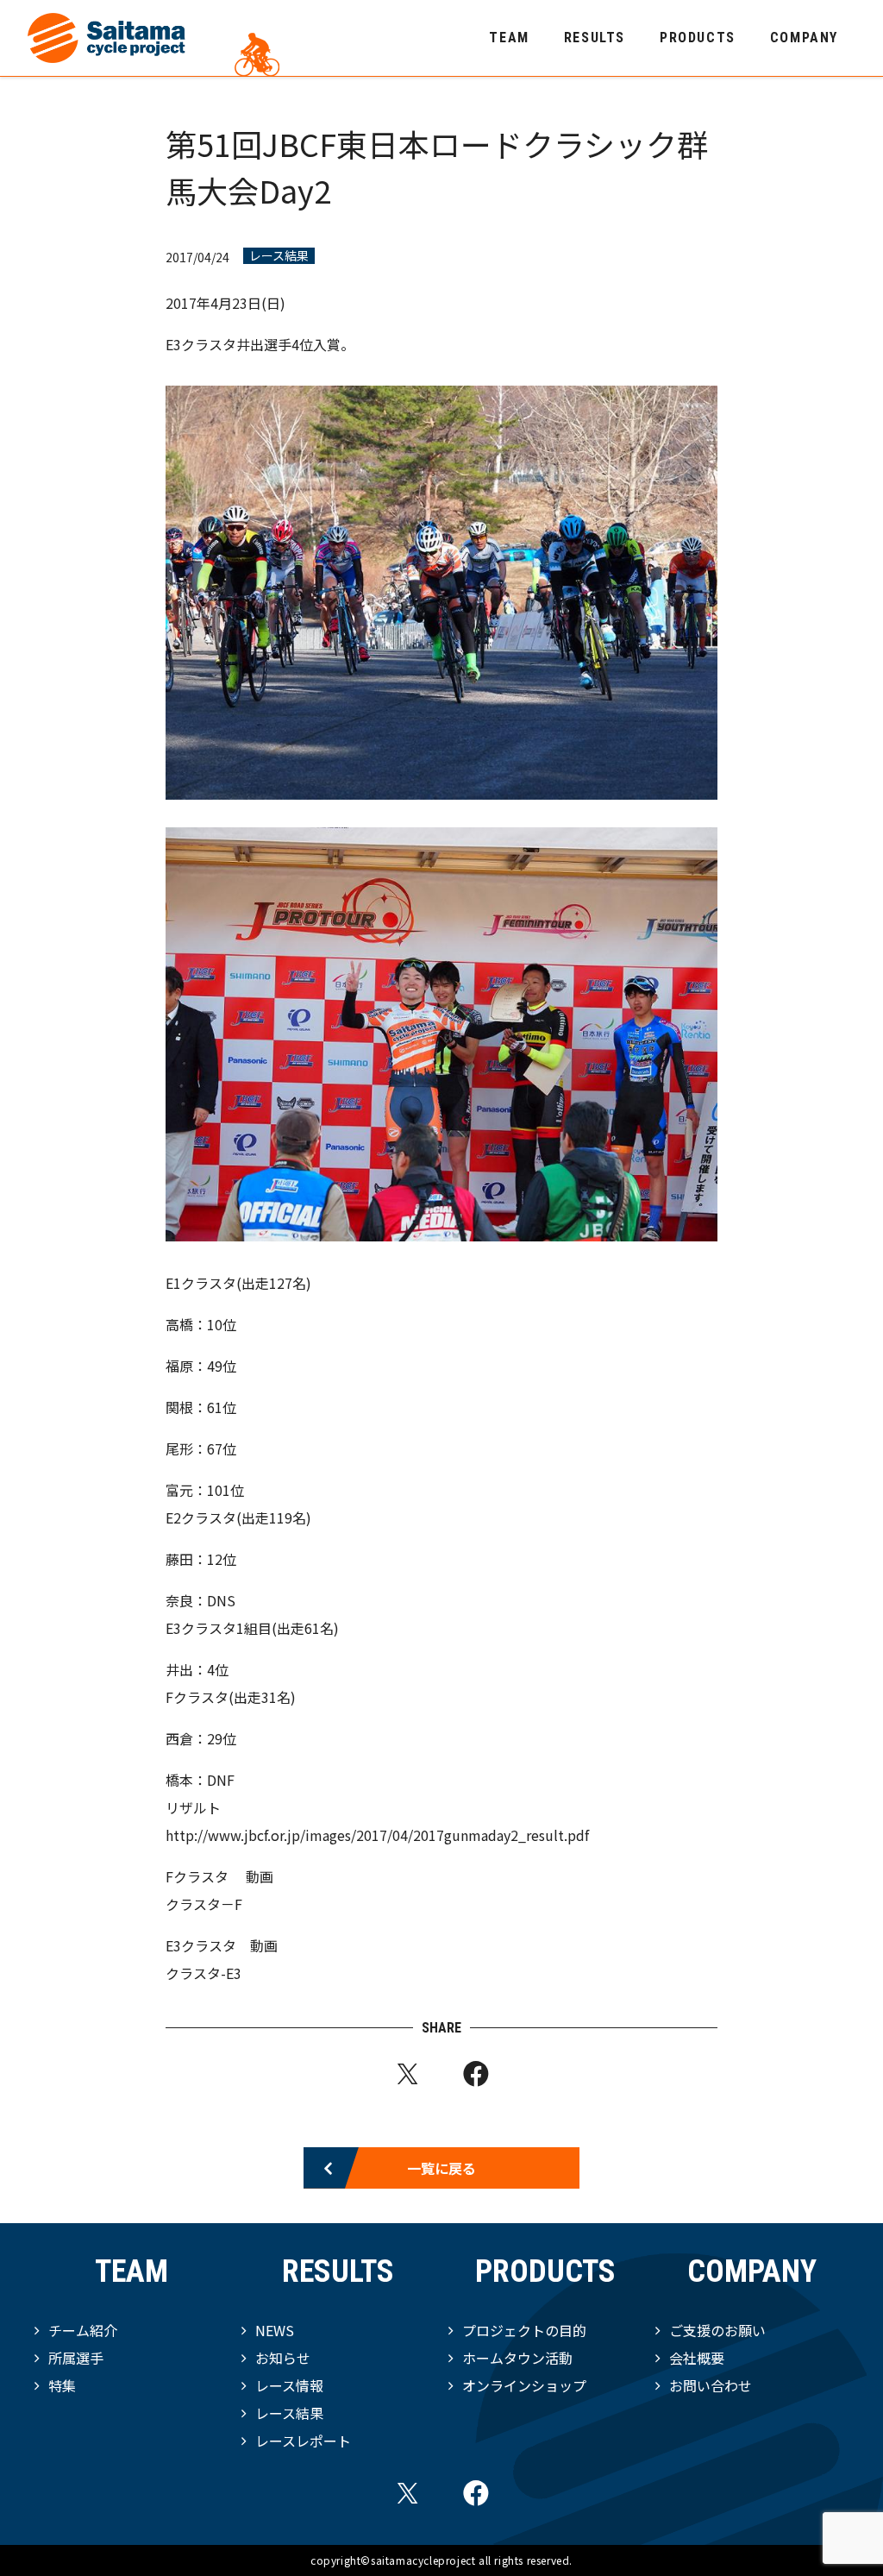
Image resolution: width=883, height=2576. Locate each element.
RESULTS (595, 38)
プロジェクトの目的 (524, 2330)
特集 (62, 2385)
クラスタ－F (211, 1904)
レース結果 (279, 256)
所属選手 (76, 2358)
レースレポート (303, 2441)
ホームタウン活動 (517, 2358)
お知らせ (283, 2358)
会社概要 (697, 2358)
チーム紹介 (83, 2330)
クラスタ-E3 (204, 1973)
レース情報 (289, 2385)
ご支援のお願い (717, 2330)
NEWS (275, 2330)
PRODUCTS (698, 38)
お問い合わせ (711, 2385)
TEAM (509, 38)
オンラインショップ (524, 2385)
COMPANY (804, 38)
